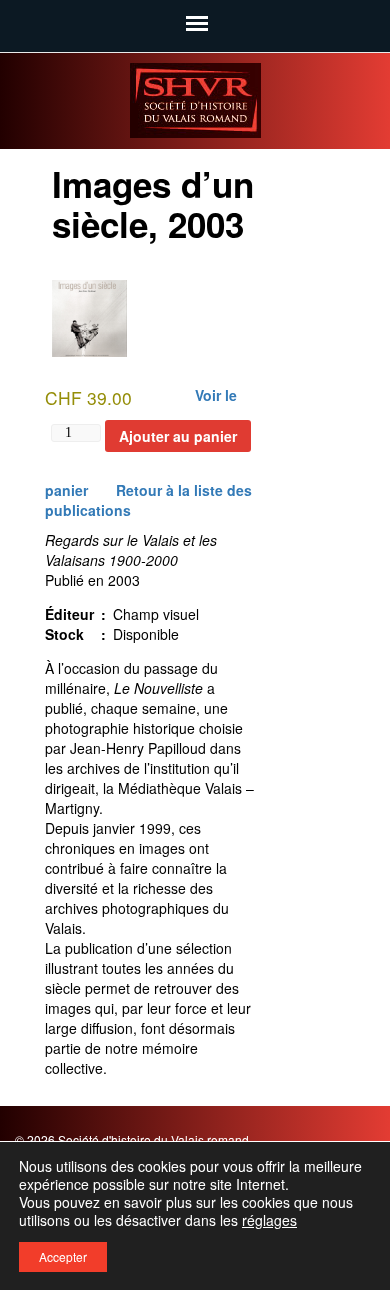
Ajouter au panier (178, 436)
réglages (269, 1220)
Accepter (63, 1256)
